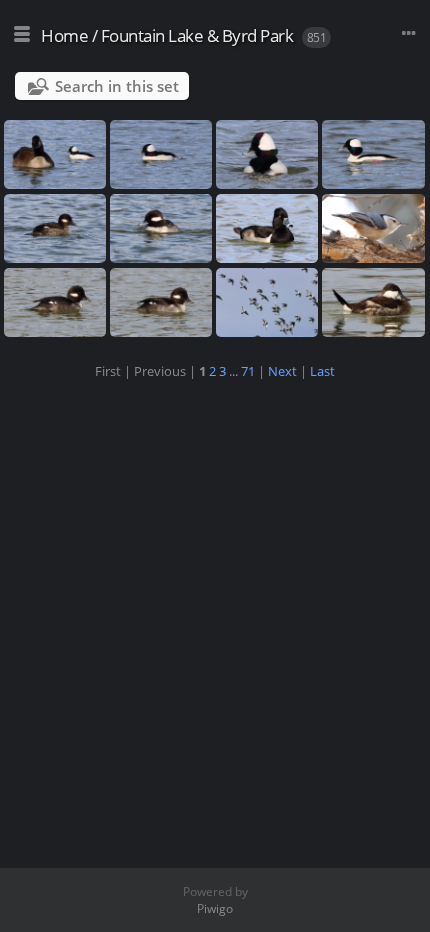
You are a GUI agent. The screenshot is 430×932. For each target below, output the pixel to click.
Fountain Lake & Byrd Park (197, 35)
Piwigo (215, 908)
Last (322, 371)
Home (64, 35)
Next (282, 371)
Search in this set (117, 86)
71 (248, 371)
